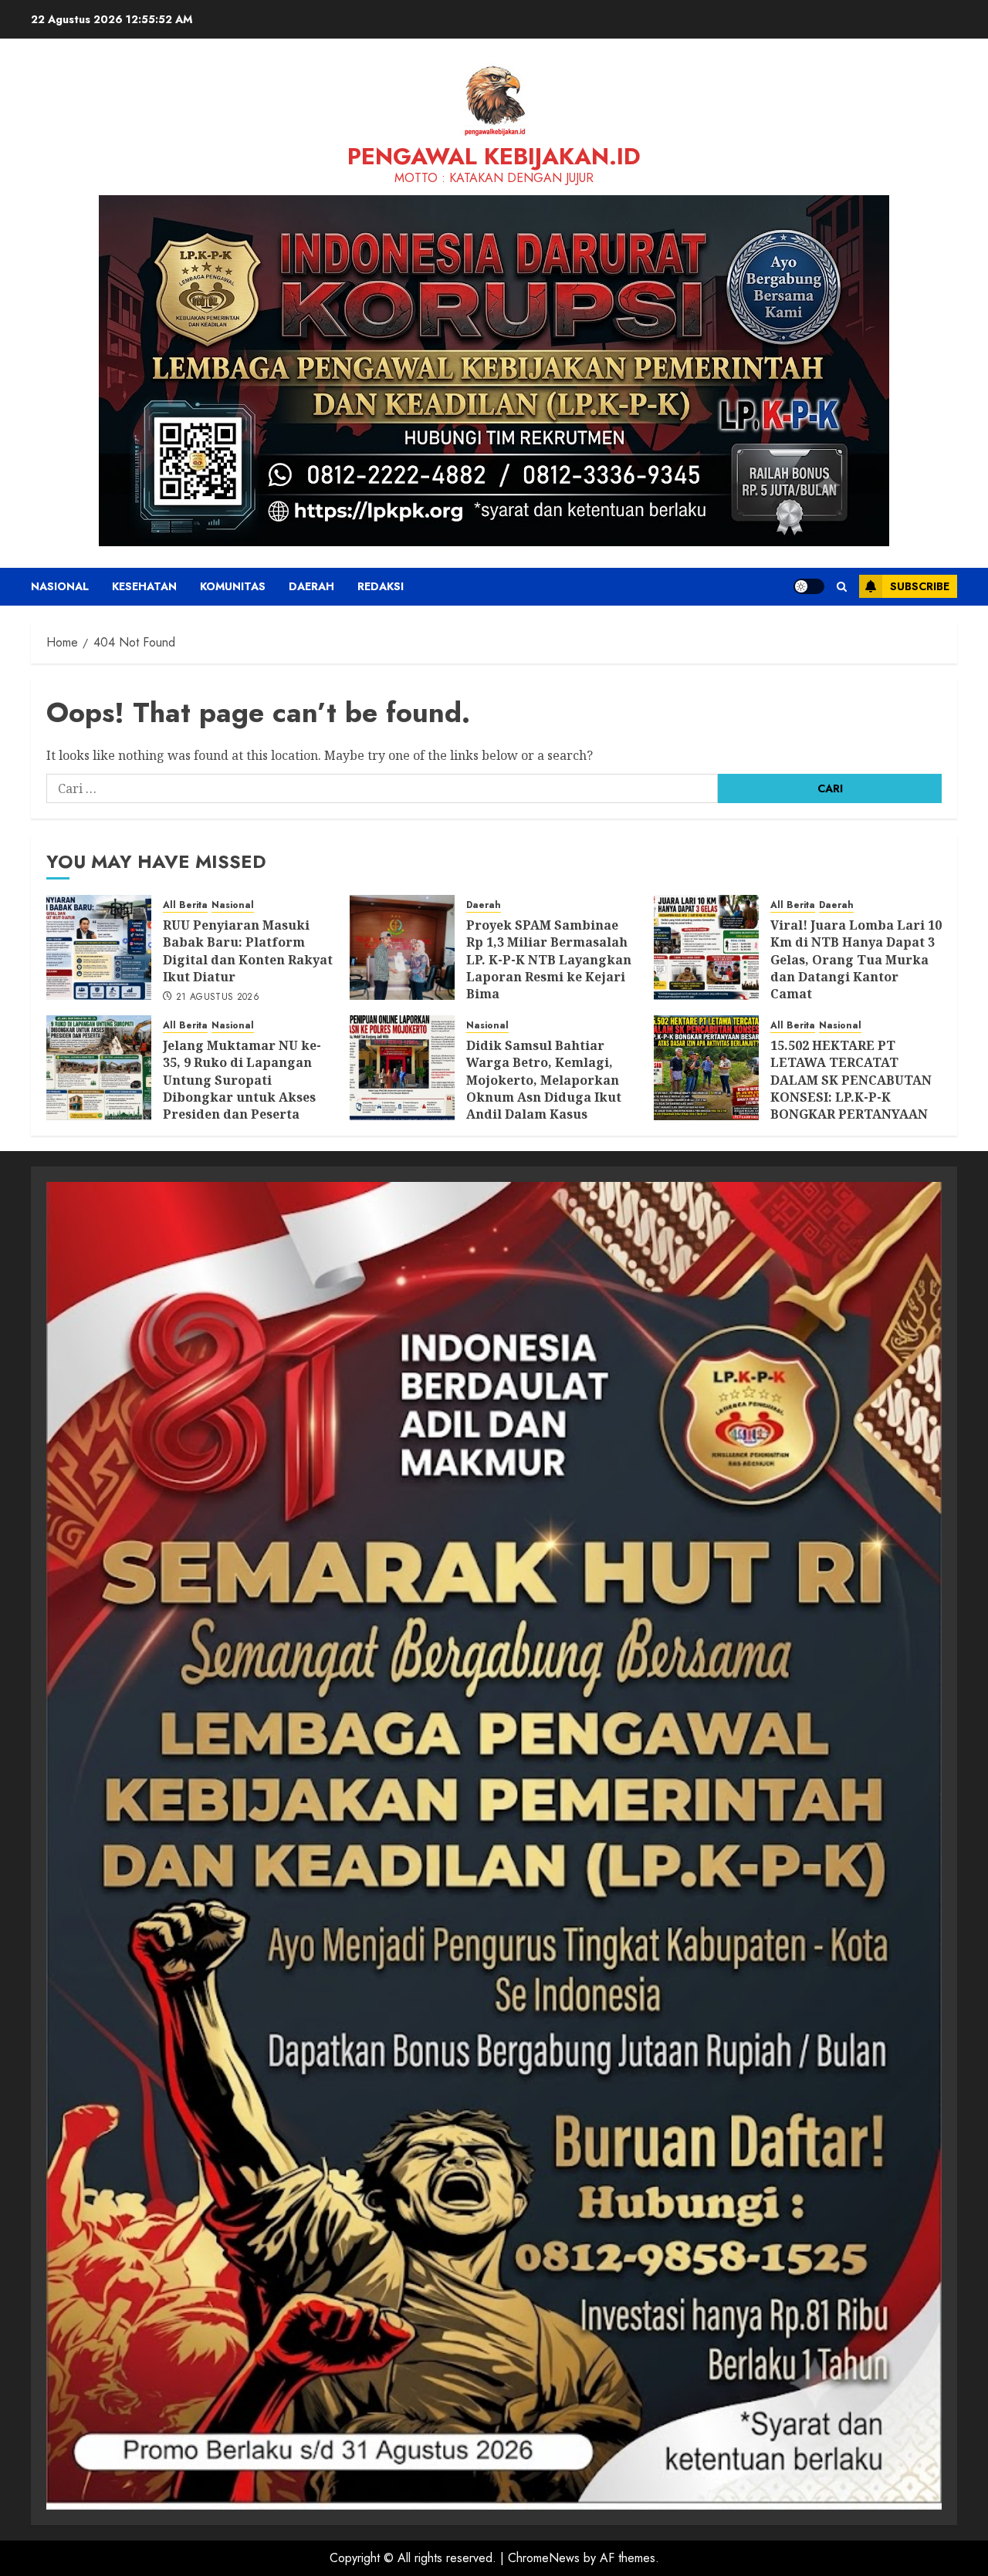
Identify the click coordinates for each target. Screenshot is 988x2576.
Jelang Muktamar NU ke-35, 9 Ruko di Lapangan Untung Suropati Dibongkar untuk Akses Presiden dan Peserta (242, 1080)
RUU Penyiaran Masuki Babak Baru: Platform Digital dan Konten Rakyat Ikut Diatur (248, 951)
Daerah (311, 586)
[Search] (842, 587)
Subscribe (920, 586)
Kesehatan (144, 586)
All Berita (185, 905)
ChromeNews (544, 2558)
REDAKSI (381, 586)
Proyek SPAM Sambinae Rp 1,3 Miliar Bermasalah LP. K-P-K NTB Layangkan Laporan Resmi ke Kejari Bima (549, 960)
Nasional (60, 586)
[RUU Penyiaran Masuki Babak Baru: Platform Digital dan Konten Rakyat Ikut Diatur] (99, 947)
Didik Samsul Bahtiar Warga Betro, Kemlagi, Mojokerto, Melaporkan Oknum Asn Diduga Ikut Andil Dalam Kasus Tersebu (544, 1089)
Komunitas (233, 586)
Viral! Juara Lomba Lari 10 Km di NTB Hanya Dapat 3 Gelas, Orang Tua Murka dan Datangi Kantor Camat (856, 960)
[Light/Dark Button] (809, 586)
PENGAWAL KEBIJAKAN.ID (494, 156)
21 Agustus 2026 (218, 998)
